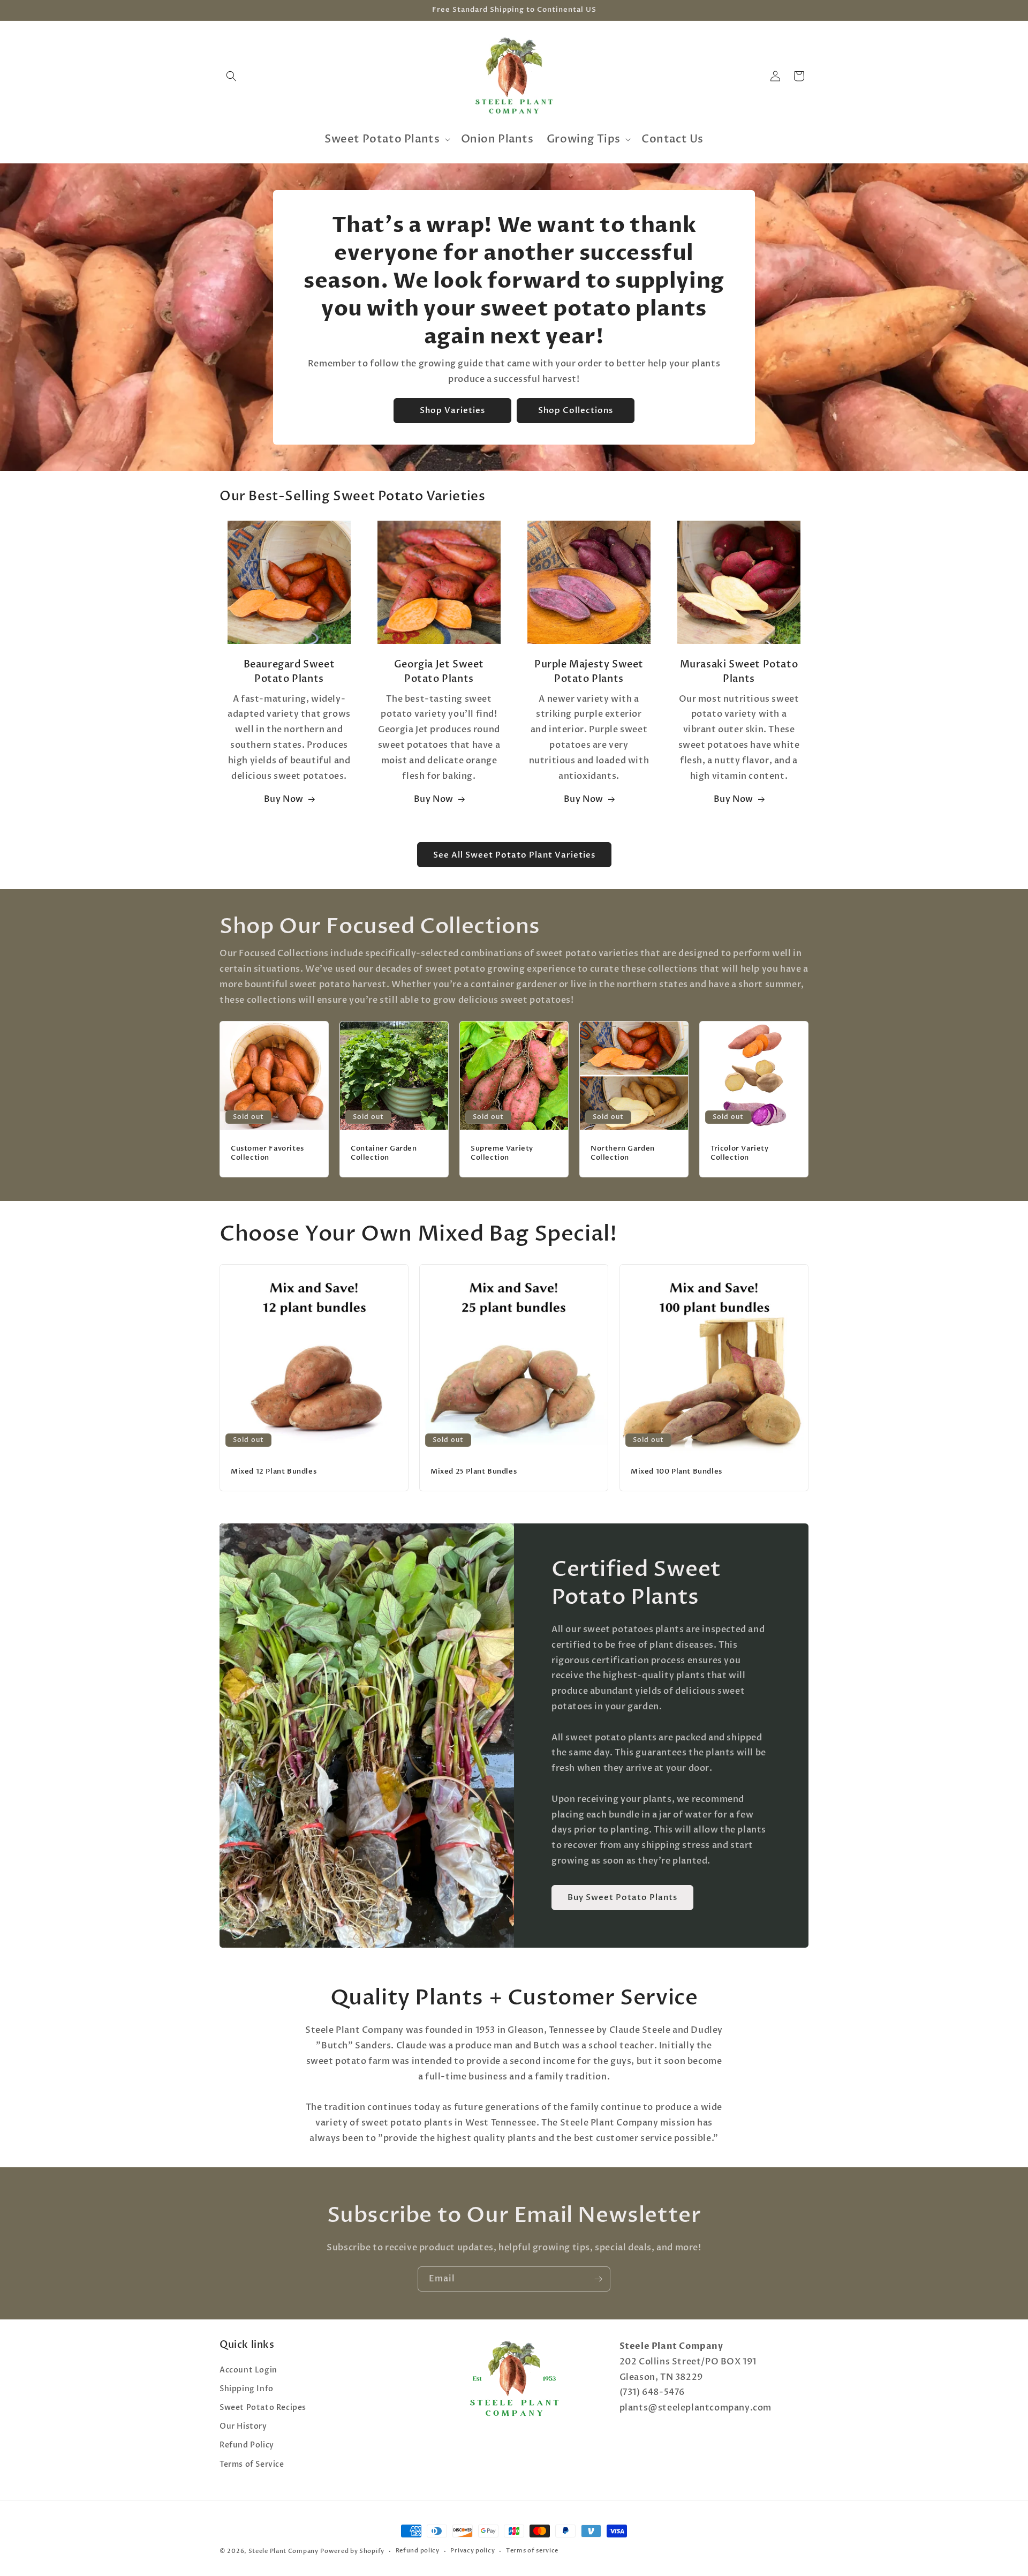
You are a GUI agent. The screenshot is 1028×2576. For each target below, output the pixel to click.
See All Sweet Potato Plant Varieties (514, 855)
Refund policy (418, 2551)
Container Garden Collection (384, 1153)
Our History (243, 2426)
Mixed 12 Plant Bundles (274, 1472)
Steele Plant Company (284, 2551)
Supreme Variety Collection (502, 1153)
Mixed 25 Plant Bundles (474, 1472)
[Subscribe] (598, 2279)
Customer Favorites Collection (267, 1153)
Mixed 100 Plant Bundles (676, 1472)
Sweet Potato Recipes (263, 2408)
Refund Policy (247, 2445)
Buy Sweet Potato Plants (622, 1897)
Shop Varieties (452, 410)
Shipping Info (247, 2389)
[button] (231, 76)
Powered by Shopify (352, 2551)
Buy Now (284, 800)
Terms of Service (252, 2464)
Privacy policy (473, 2551)
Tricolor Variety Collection (740, 1153)
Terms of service (532, 2551)
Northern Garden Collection (623, 1153)
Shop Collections (576, 410)
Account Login (248, 2370)
